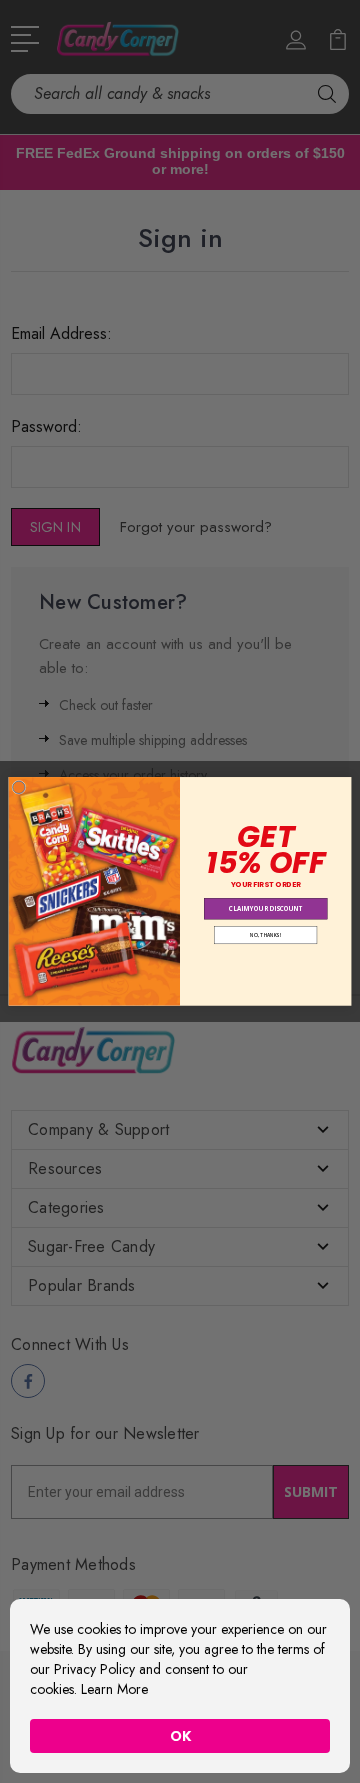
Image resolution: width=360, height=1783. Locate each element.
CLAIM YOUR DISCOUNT (266, 909)
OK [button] (180, 1736)
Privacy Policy (94, 1669)
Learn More (114, 1689)
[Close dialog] (19, 787)
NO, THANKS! (265, 935)
